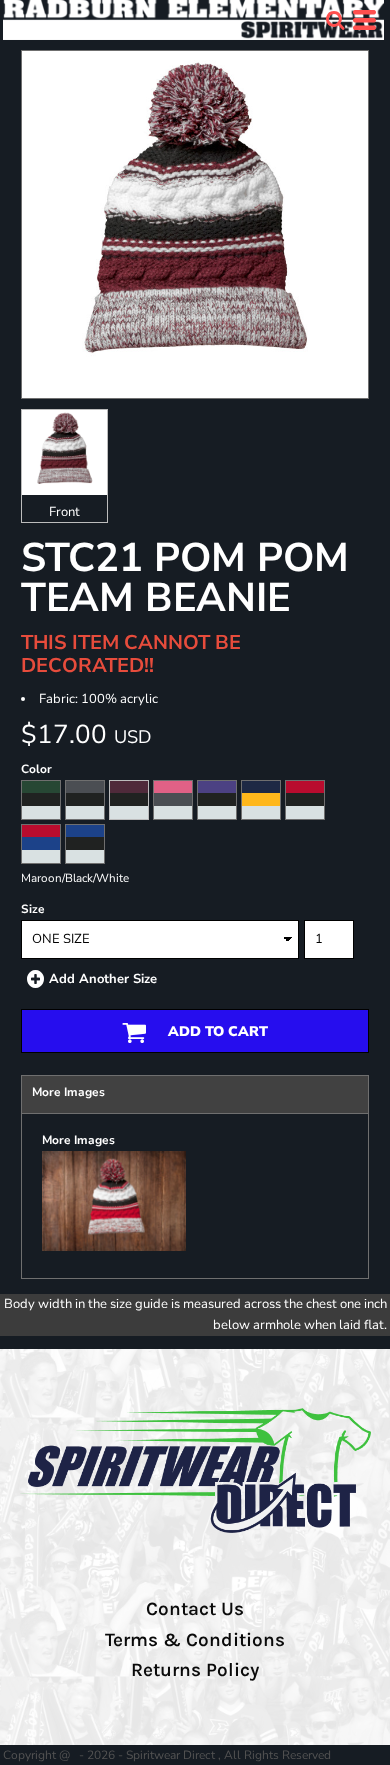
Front (64, 512)
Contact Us (195, 1609)
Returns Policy (195, 1670)
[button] (335, 20)
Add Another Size (103, 979)
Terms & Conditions (195, 1640)
